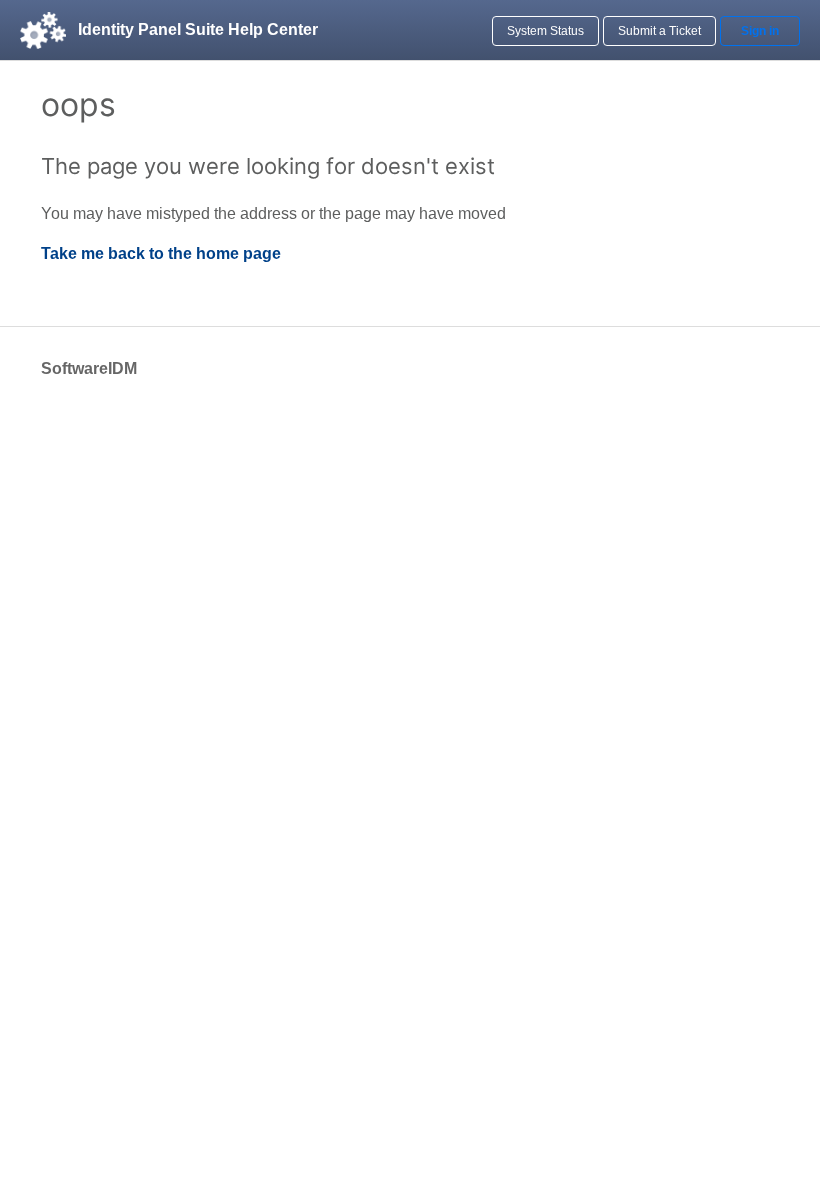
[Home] (43, 30)
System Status (545, 31)
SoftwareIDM (89, 368)
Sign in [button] (760, 31)
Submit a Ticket (659, 31)
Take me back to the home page (161, 253)
